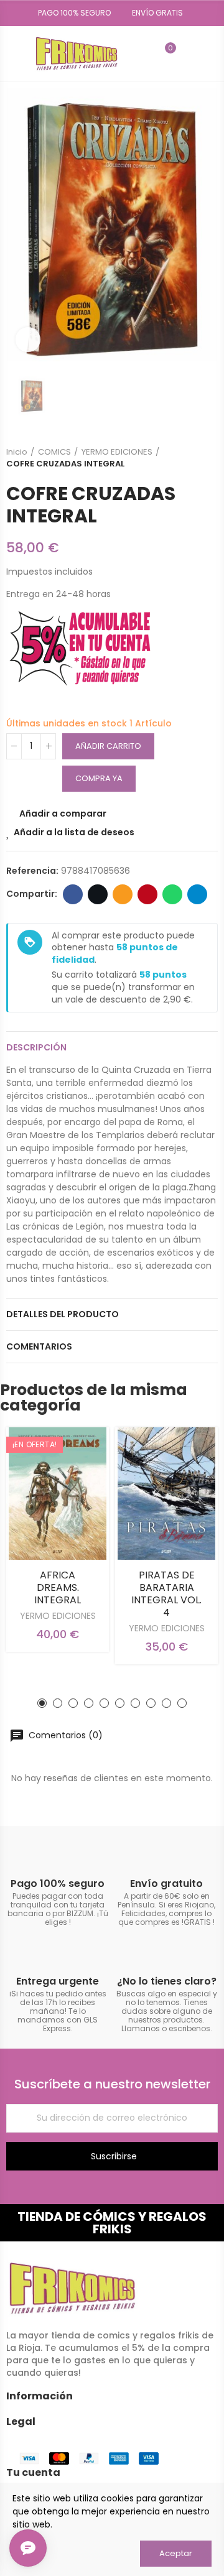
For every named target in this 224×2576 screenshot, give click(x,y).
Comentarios (39, 1346)
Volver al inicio (193, 458)
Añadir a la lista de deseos (74, 832)
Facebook (73, 894)
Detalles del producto (63, 1314)
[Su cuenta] (189, 53)
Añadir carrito (108, 746)
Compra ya (99, 778)
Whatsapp (172, 894)
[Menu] (12, 53)
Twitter (98, 894)
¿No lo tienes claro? (167, 1981)
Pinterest (147, 894)
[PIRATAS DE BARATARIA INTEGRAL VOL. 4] (166, 1494)
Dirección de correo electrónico (123, 894)
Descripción (36, 1047)
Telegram (197, 894)
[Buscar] (144, 53)
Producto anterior (177, 458)
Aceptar (176, 2553)
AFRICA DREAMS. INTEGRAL (58, 1587)
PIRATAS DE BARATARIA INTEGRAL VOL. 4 (166, 1594)
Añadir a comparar (63, 813)
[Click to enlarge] (28, 340)
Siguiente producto (208, 458)
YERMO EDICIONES (58, 1616)
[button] (70, 13)
